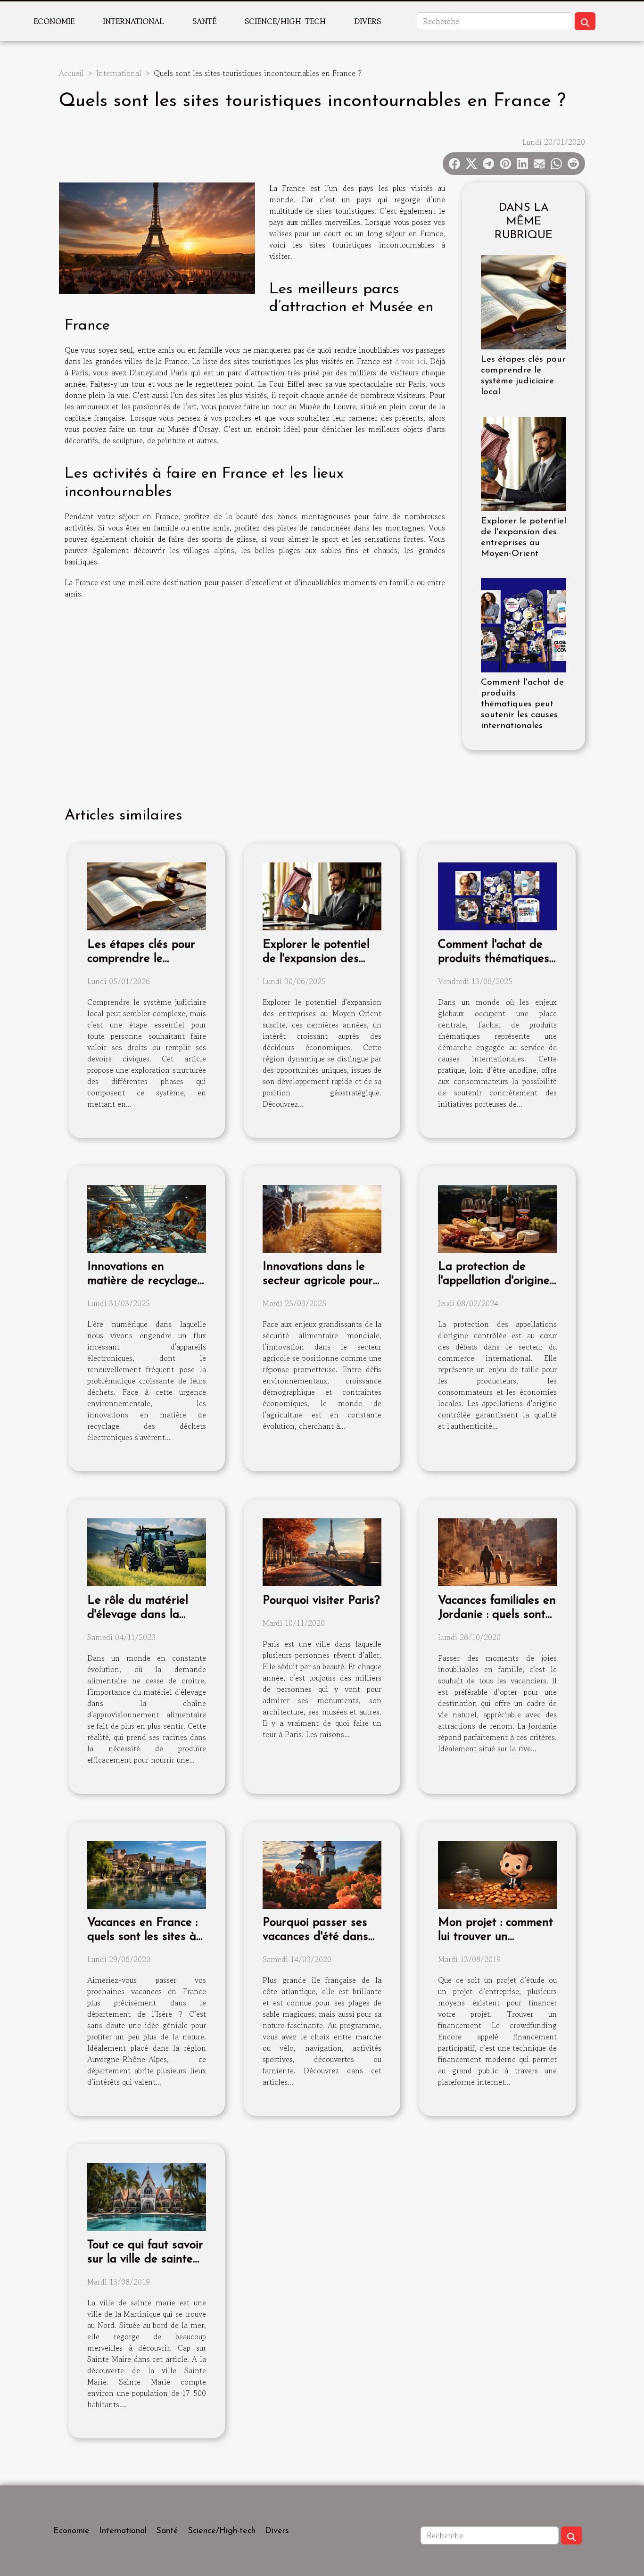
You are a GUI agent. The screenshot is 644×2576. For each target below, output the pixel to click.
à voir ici (410, 361)
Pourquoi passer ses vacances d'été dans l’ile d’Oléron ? (315, 1937)
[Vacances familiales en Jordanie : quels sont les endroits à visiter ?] (497, 1551)
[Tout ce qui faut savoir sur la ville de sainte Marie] (147, 2196)
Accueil (71, 73)
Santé (204, 21)
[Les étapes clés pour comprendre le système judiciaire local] (524, 301)
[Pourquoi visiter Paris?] (322, 1551)
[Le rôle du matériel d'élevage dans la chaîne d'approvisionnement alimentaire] (147, 1551)
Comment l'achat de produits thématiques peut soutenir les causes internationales (522, 704)
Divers (367, 21)
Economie (54, 21)
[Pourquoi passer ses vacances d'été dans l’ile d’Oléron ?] (322, 1873)
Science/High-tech (285, 21)
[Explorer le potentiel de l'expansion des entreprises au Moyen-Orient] (524, 463)
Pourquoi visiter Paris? (321, 1601)
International (133, 21)
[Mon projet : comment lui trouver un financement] (497, 1873)
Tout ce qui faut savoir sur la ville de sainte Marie (145, 2259)
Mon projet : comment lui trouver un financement (495, 1937)
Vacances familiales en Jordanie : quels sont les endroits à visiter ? (497, 1615)
